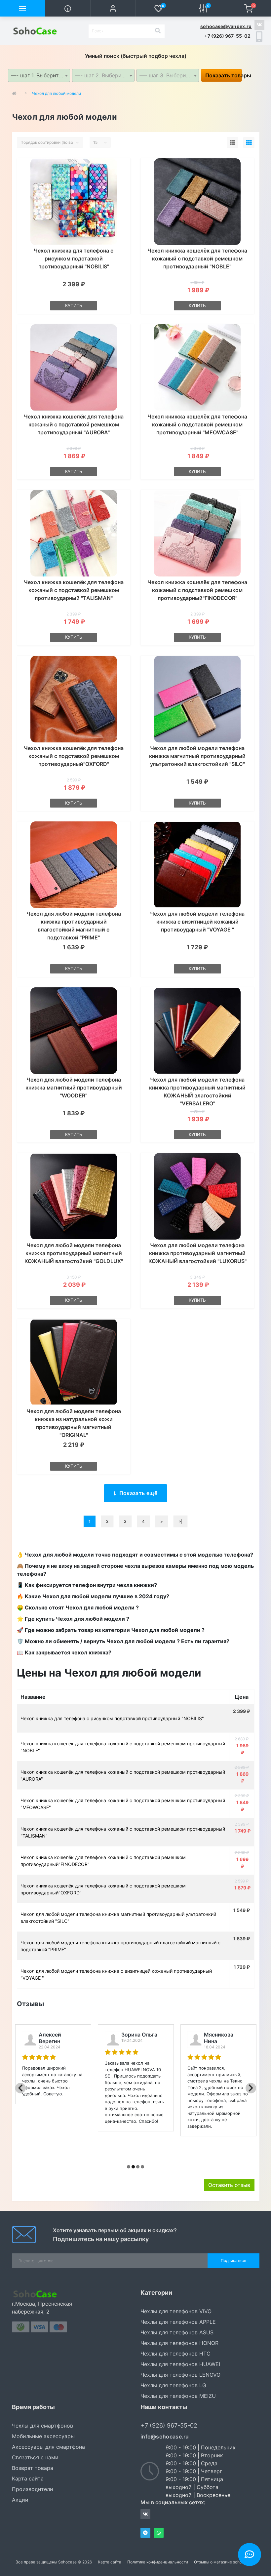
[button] (113, 8)
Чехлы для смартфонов (42, 2426)
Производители (33, 2489)
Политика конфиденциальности (158, 2562)
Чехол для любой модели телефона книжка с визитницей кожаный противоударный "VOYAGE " (197, 922)
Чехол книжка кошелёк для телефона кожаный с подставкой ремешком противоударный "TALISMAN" (74, 590)
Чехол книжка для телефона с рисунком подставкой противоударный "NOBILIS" (74, 258)
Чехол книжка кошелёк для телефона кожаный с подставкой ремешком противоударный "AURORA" (74, 424)
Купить (74, 305)
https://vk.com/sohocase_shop (259, 25)
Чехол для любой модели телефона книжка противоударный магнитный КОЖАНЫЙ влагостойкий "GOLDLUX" (74, 1253)
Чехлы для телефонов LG (173, 2385)
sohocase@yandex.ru (226, 26)
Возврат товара (33, 2468)
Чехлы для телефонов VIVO (176, 2311)
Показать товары (224, 75)
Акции (20, 2500)
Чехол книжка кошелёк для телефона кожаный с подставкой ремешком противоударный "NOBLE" (197, 258)
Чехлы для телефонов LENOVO (180, 2375)
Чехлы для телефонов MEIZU (178, 2396)
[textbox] (103, 75)
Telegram (145, 2533)
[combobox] (39, 75)
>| (180, 1521)
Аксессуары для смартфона (48, 2447)
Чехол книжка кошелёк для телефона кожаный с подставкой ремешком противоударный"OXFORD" (74, 756)
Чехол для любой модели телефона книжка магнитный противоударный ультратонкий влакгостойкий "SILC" (197, 756)
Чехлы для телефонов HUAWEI (180, 2364)
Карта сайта (28, 2478)
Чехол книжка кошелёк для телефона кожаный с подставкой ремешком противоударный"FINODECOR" (197, 590)
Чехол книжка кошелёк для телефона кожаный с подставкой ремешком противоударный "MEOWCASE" (197, 424)
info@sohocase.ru (165, 2437)
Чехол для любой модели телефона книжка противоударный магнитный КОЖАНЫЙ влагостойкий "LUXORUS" (197, 1253)
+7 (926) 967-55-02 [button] (169, 2425)
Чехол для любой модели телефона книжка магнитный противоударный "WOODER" (74, 1088)
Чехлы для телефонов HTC (175, 2354)
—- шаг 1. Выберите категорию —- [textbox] (40, 75)
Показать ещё (138, 1493)
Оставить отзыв (229, 2185)
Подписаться (233, 2260)
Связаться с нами (35, 2457)
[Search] (158, 31)
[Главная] (16, 94)
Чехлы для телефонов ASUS (177, 2332)
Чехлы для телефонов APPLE (178, 2322)
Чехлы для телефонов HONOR (179, 2343)
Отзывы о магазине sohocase (222, 2562)
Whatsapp (159, 2533)
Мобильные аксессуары (43, 2436)
